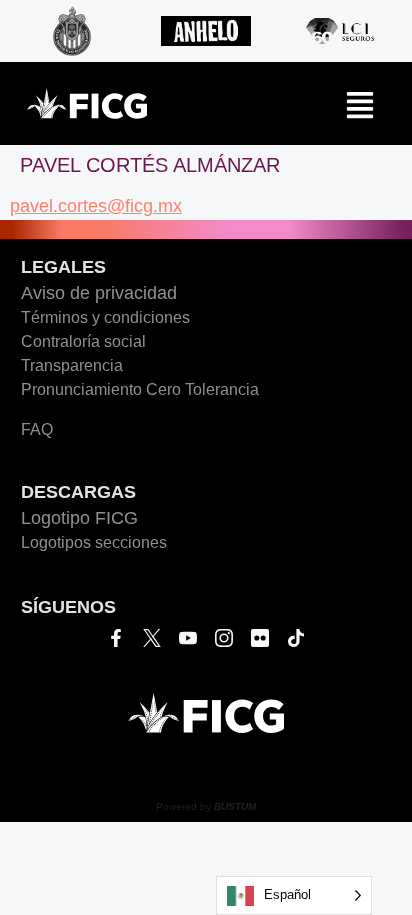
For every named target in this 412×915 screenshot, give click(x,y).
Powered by (206, 806)
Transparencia (72, 365)
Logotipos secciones (94, 542)
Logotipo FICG (79, 518)
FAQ (37, 429)
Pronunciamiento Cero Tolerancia (140, 389)
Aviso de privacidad (99, 293)
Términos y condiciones (105, 317)
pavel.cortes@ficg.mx (96, 206)
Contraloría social (83, 341)
